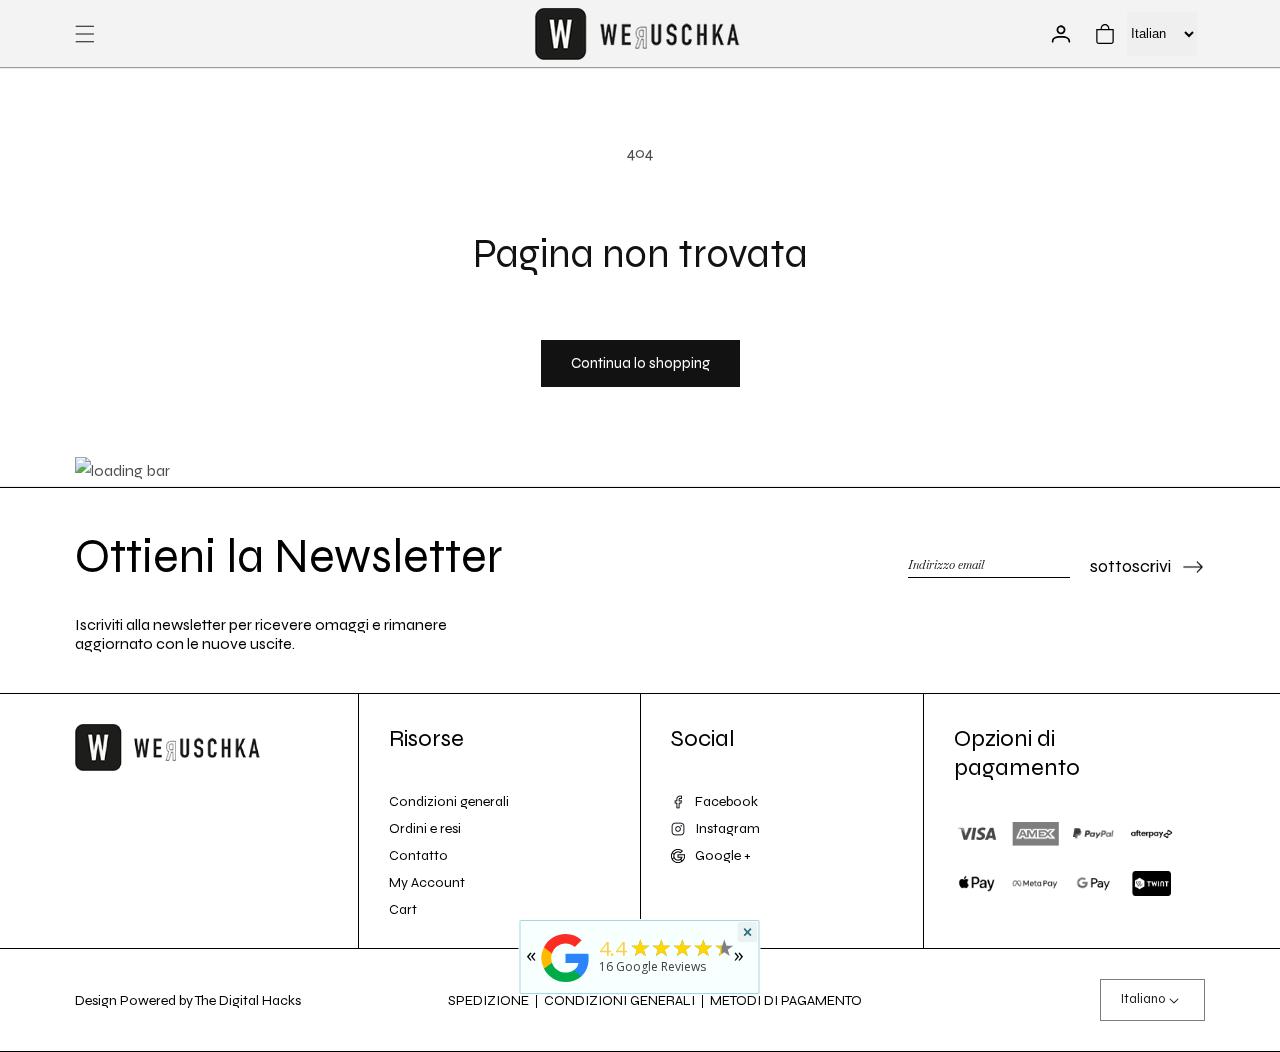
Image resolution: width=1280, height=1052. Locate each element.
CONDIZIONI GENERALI (619, 1000)
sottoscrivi (1130, 566)
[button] (85, 34)
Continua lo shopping (640, 363)
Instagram (727, 828)
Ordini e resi (425, 828)
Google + (723, 855)
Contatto (418, 855)
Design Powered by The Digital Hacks (188, 1000)
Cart (403, 909)
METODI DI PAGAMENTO (786, 1000)
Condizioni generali (449, 801)
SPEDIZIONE (488, 1000)
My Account (427, 882)
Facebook (726, 801)
